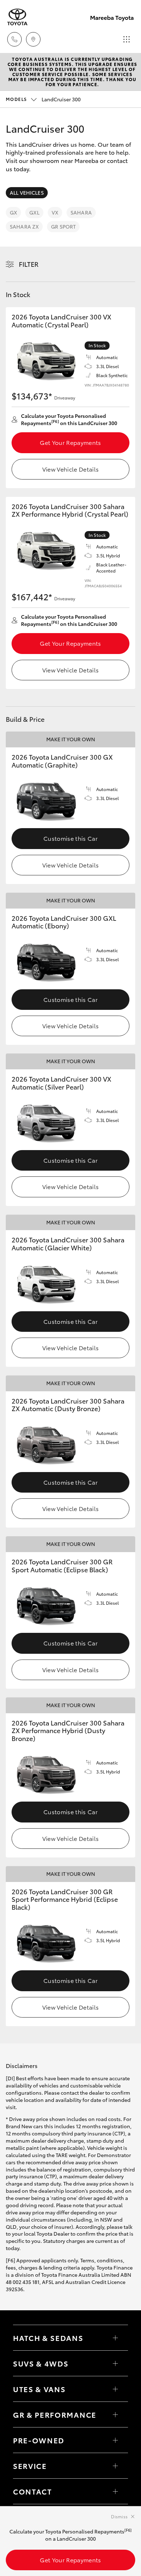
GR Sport (63, 226)
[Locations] (33, 39)
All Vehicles (27, 193)
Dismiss (119, 2516)
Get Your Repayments (70, 442)
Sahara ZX (24, 226)
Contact (33, 2491)
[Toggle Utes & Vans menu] (115, 2389)
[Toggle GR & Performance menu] (115, 2414)
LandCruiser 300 (43, 99)
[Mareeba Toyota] (17, 17)
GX (13, 212)
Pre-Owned (39, 2440)
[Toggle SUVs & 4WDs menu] (115, 2363)
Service (30, 2466)
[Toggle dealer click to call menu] (14, 39)
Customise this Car (70, 838)
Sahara (81, 212)
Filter (29, 264)
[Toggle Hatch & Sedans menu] (115, 2338)
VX (55, 212)
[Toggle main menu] (127, 39)
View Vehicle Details (70, 469)
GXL (34, 212)
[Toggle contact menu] (115, 2440)
